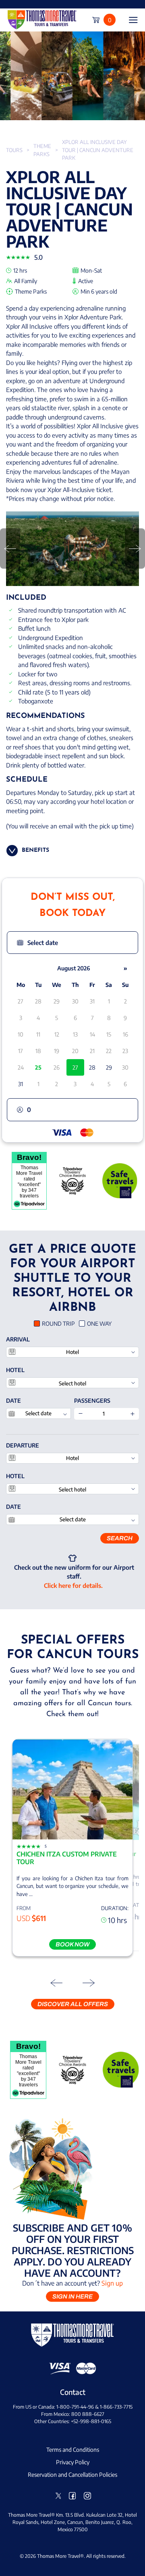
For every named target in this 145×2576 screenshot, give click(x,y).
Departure (23, 1445)
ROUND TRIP (58, 1323)
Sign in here (72, 2296)
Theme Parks (42, 150)
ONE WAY (99, 1323)
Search (120, 1538)
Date (13, 1401)
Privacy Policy (73, 2462)
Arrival (18, 1339)
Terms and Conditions (73, 2450)
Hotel (15, 1370)
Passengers (92, 1401)
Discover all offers (73, 2004)
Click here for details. (73, 1585)
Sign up (112, 2283)
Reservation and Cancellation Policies (72, 2475)
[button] (72, 943)
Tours (14, 150)
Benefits (35, 850)
